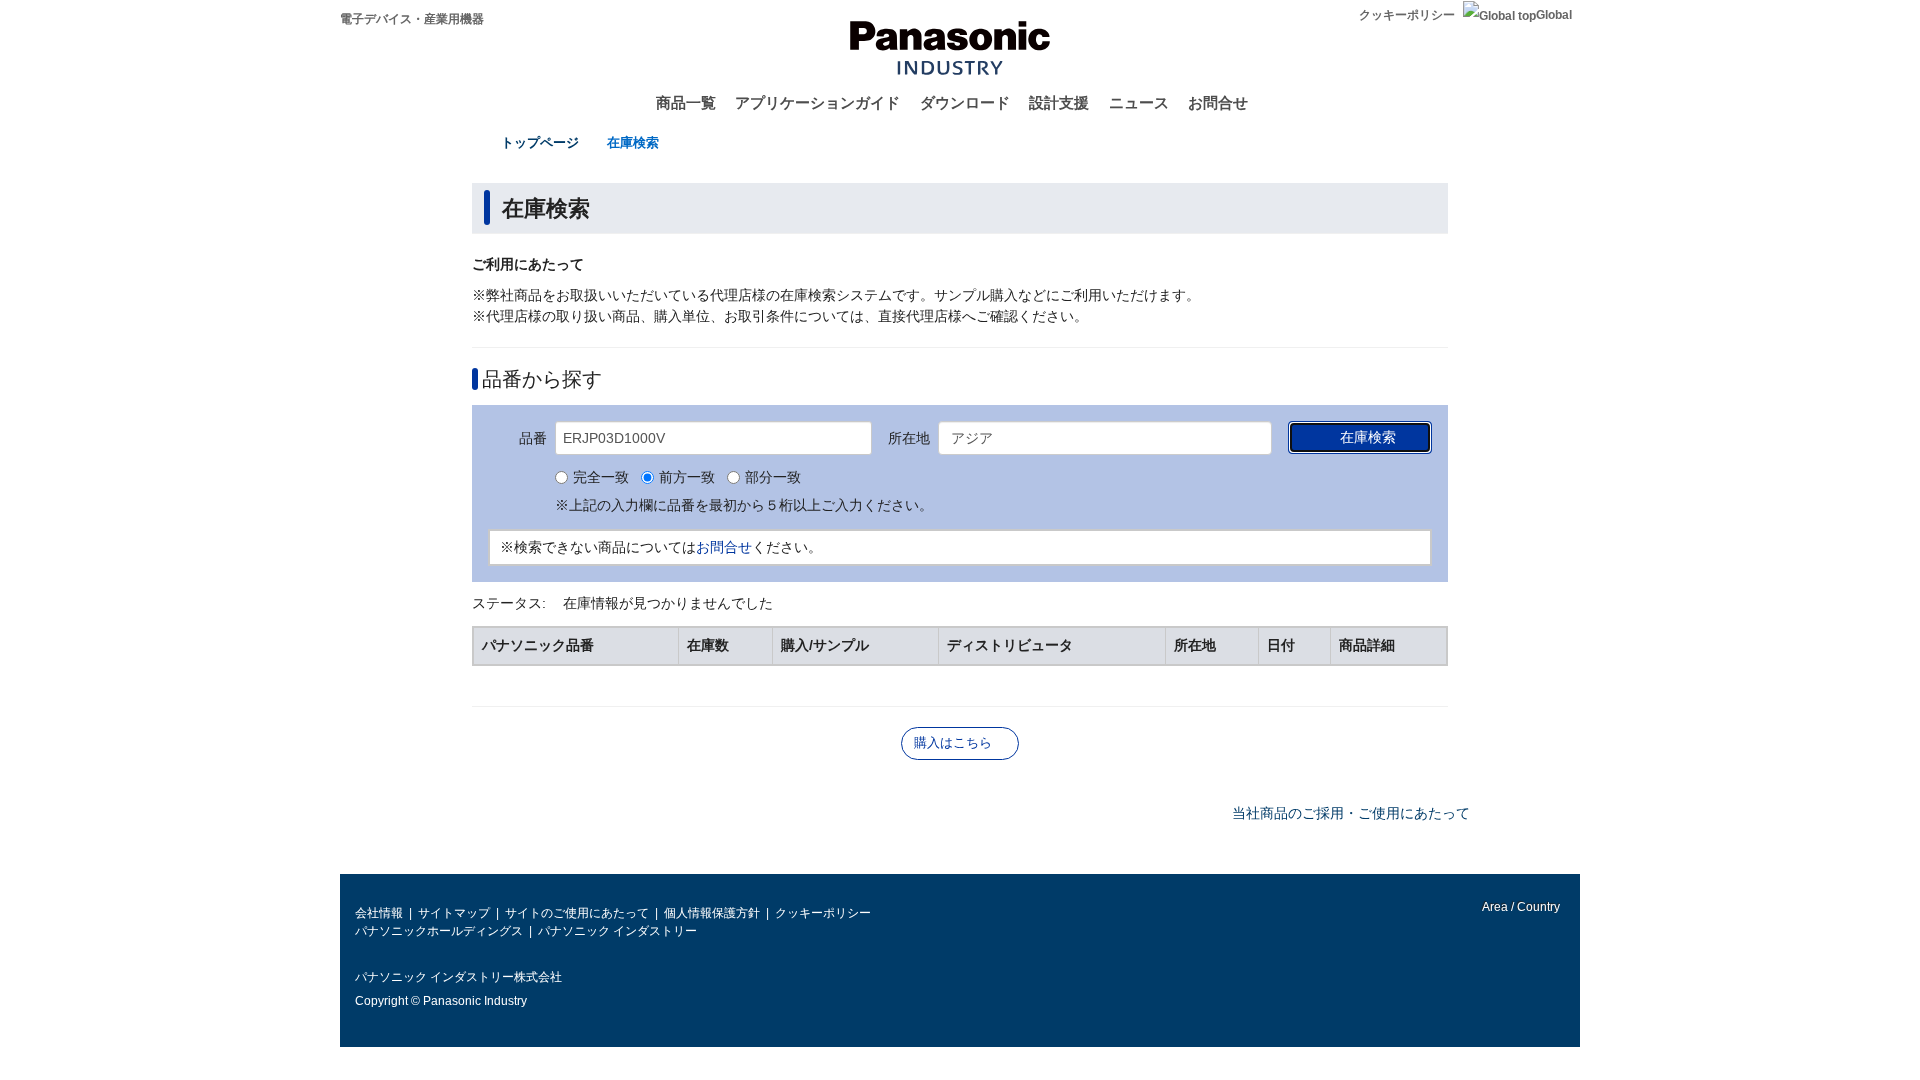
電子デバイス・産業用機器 (412, 19)
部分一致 (773, 478)
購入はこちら (953, 742)
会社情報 (379, 913)
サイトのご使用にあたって (577, 913)
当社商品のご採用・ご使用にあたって (1351, 813)
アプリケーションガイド (817, 102)
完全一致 (601, 478)
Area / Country (1520, 907)
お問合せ (1218, 102)
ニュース (1139, 102)
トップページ (540, 142)
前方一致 (687, 478)
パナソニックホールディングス (439, 931)
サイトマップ (454, 913)
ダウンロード (965, 102)
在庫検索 (633, 142)
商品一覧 (686, 102)
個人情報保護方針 (712, 913)
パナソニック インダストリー (617, 931)
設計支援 (1059, 102)
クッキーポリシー (1407, 15)
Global (1554, 15)
